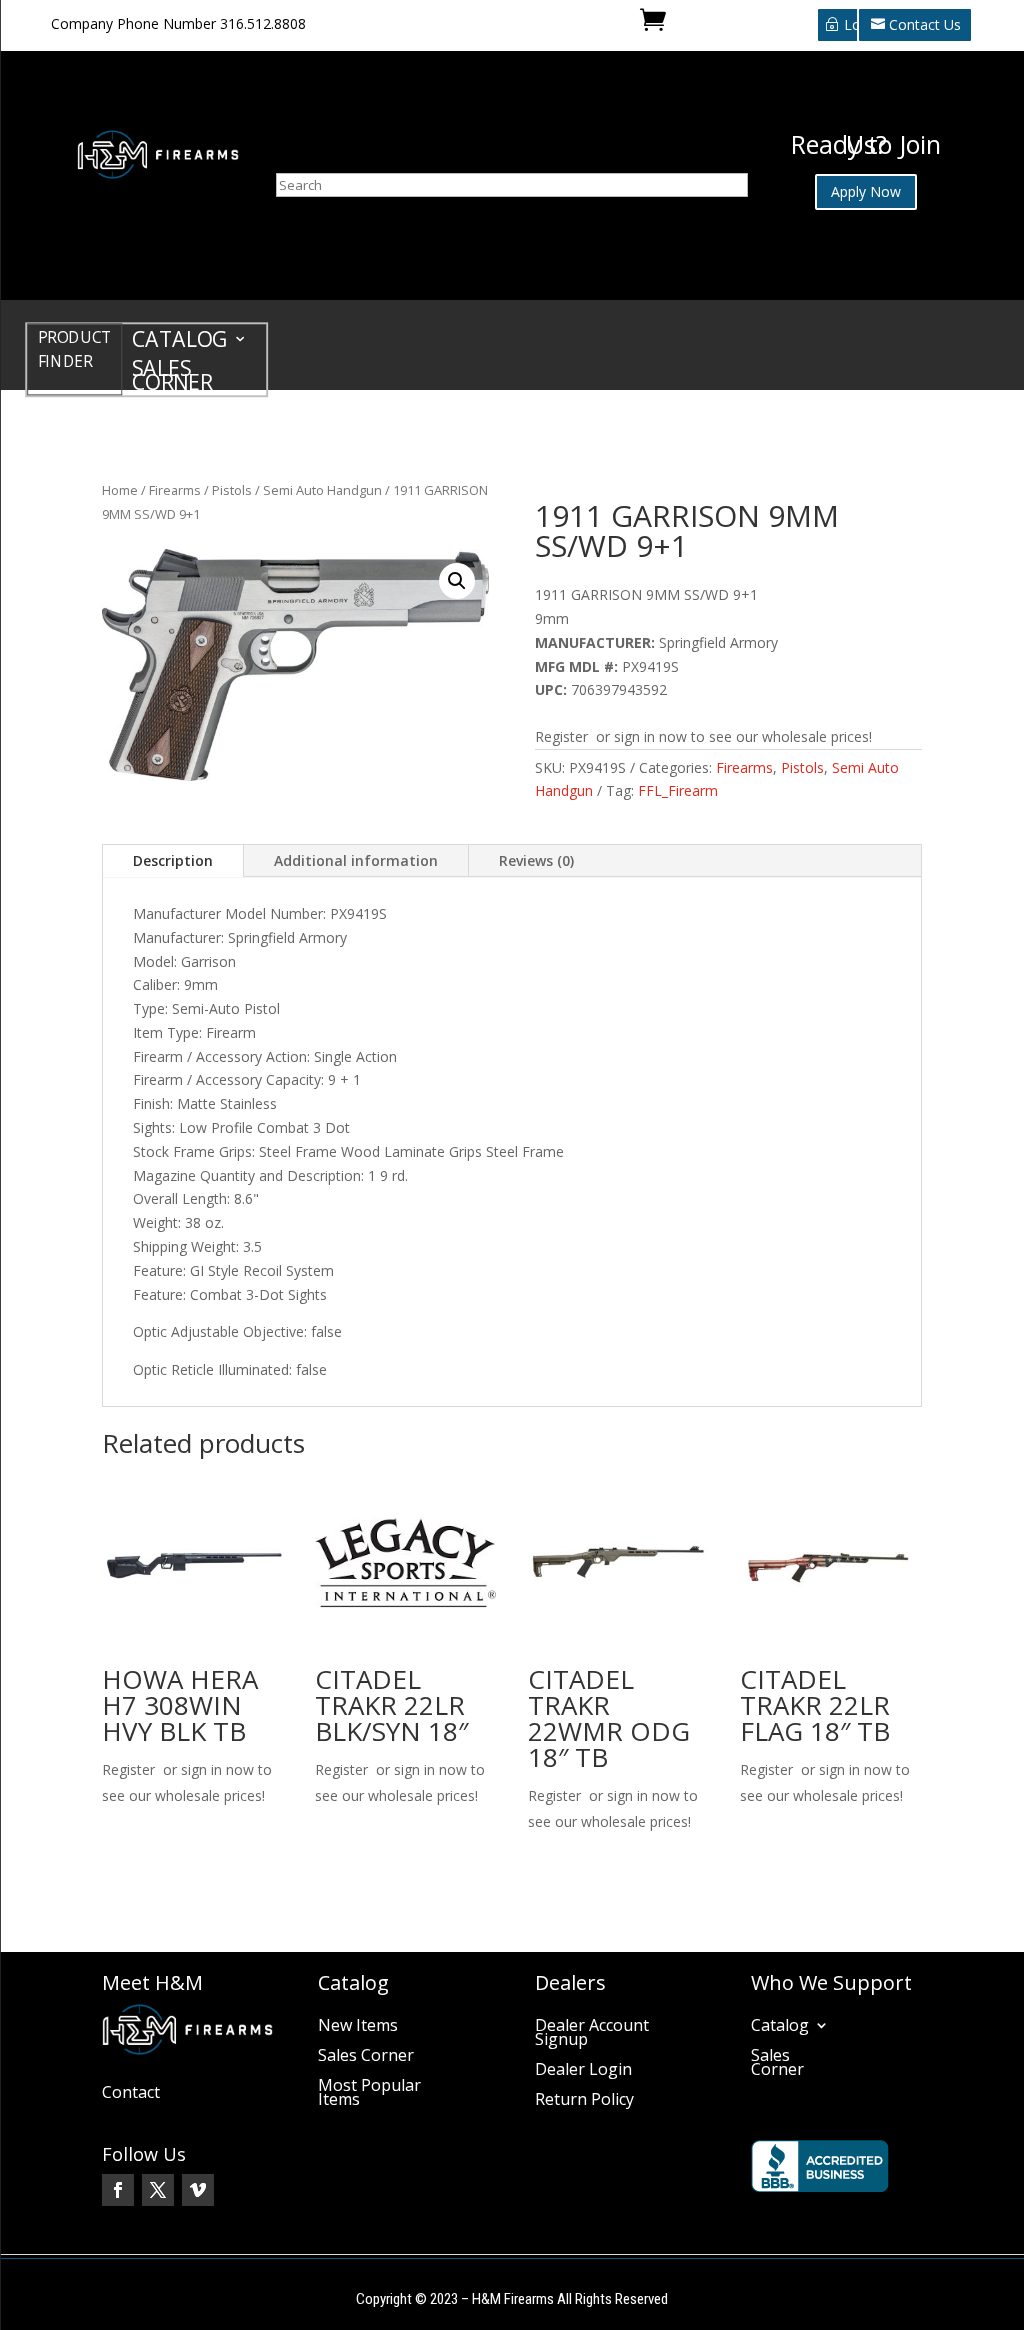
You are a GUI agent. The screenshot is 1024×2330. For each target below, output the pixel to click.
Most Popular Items (369, 2094)
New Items (358, 2027)
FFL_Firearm (678, 790)
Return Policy (584, 2101)
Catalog (180, 342)
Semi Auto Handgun (322, 490)
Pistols (232, 490)
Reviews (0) (536, 860)
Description (173, 860)
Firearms (175, 490)
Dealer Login (583, 2071)
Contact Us (925, 24)
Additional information (356, 860)
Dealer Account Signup (592, 2034)
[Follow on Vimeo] (198, 2190)
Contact (131, 2094)
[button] (457, 581)
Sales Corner (172, 378)
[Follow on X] (158, 2190)
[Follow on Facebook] (118, 2190)
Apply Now (866, 191)
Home (120, 490)
